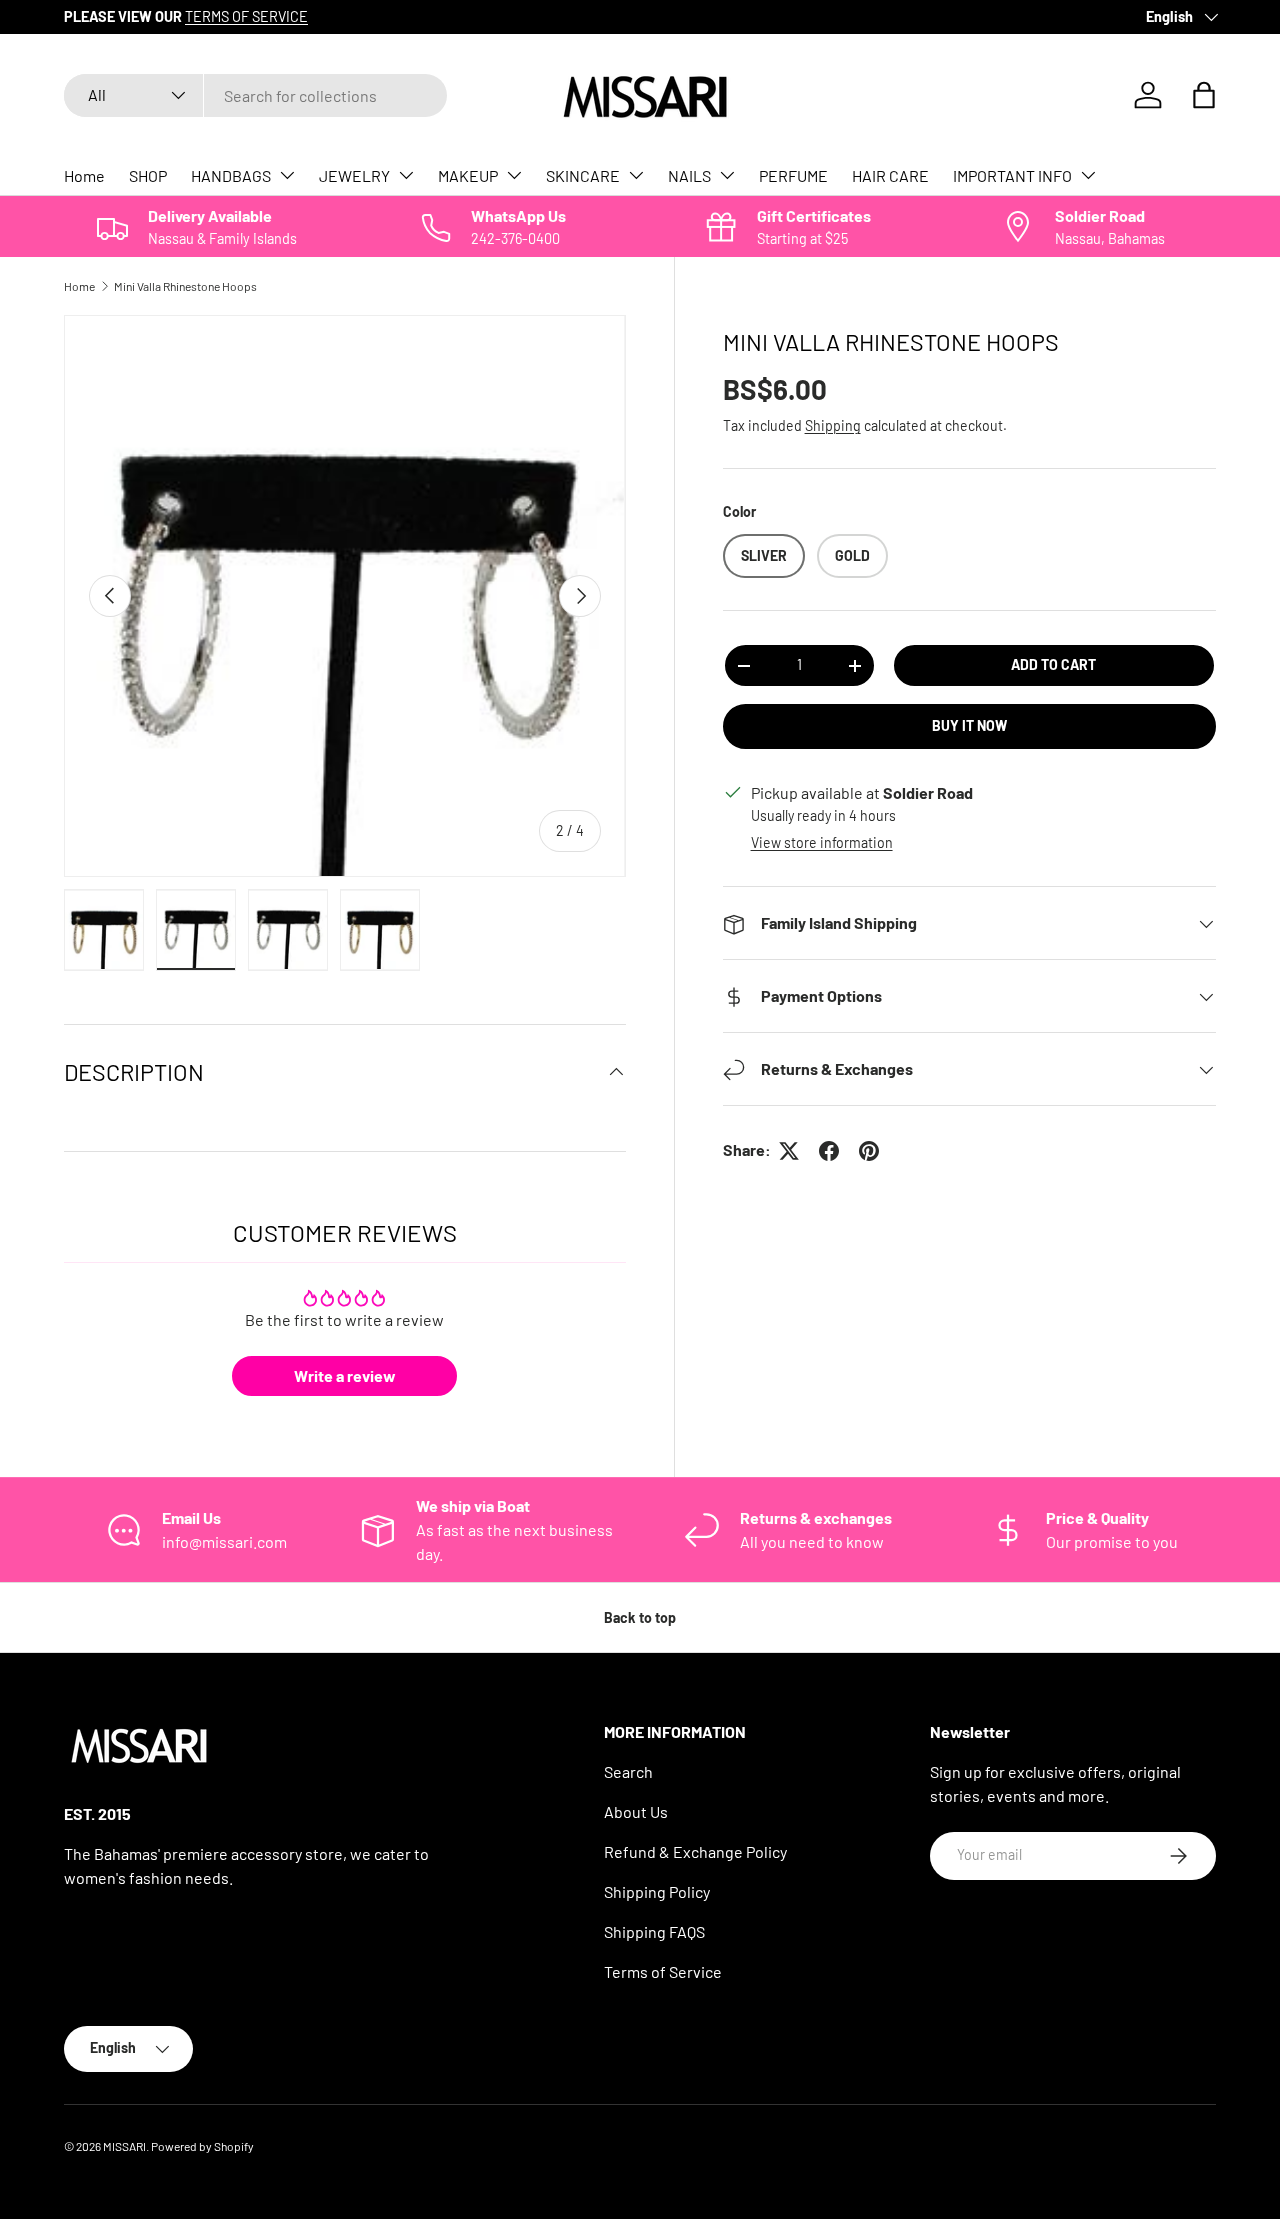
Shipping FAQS (654, 1931)
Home (84, 175)
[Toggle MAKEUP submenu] (514, 175)
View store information (822, 843)
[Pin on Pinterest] (869, 1151)
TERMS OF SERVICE (246, 16)
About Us (636, 1811)
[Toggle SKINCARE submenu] (636, 175)
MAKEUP (468, 175)
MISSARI (124, 2146)
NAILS (689, 175)
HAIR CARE (890, 175)
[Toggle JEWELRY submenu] (406, 175)
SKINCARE (583, 175)
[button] (1204, 95)
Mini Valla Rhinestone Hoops (185, 286)
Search (628, 1771)
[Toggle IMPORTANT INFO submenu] (1088, 175)
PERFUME (793, 175)
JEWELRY (354, 175)
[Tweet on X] (789, 1151)
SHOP (148, 175)
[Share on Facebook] (829, 1151)
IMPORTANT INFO (1012, 175)
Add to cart (1053, 665)
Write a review (345, 1375)
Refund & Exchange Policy (695, 1851)
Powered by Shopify (202, 2146)
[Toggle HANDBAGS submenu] (287, 175)
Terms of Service (663, 1971)
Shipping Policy (657, 1891)
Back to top (640, 1617)
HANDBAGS (231, 175)
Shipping (833, 426)
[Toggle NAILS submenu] (727, 175)
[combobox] (255, 95)
